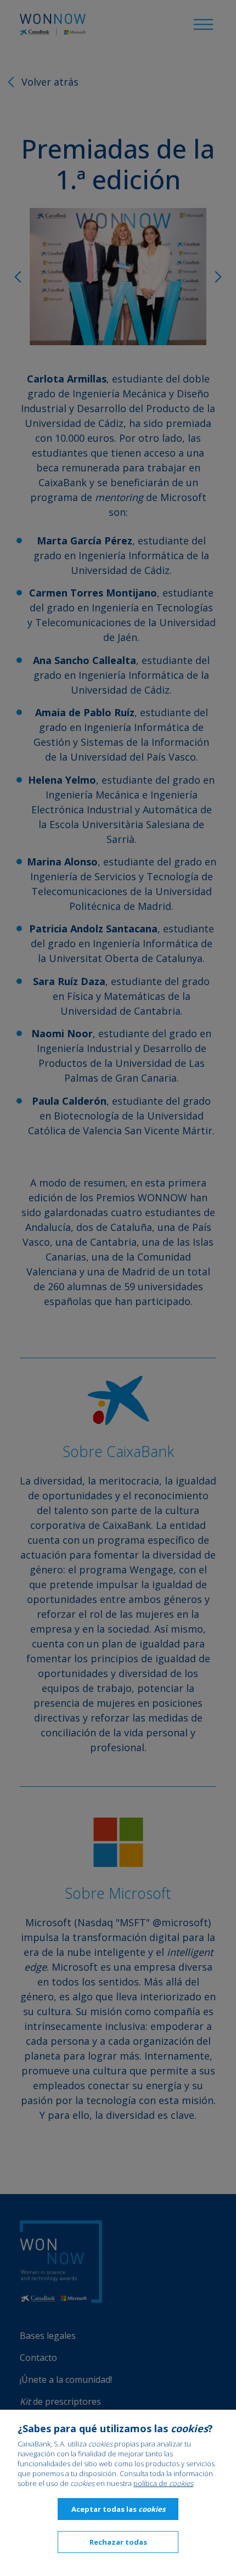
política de (163, 2483)
